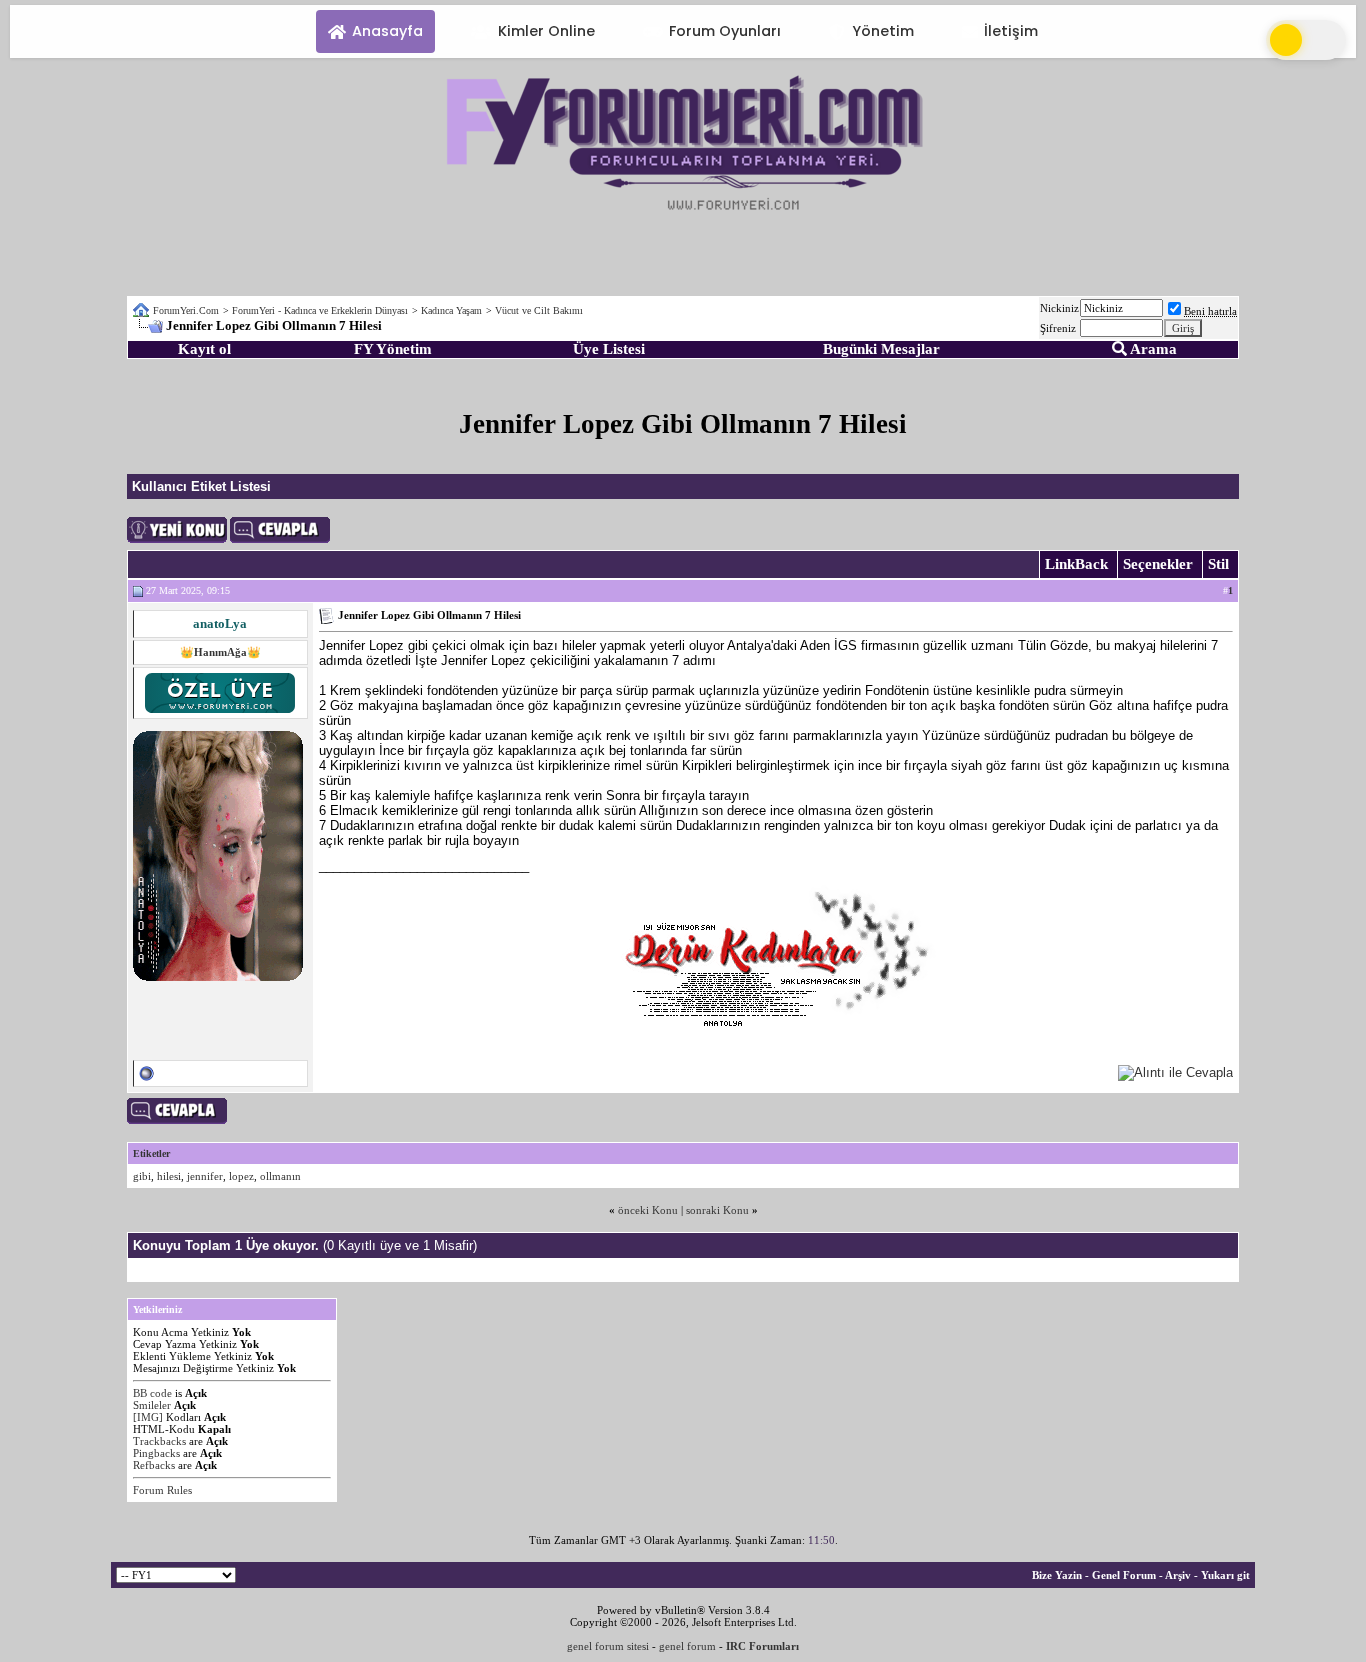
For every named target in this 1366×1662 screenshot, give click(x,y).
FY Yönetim (393, 349)
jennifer (205, 1176)
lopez (241, 1176)
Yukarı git (1225, 1575)
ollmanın (280, 1176)
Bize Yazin (1057, 1575)
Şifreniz (1058, 328)
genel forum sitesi (608, 1646)
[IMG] (148, 1417)
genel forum (687, 1646)
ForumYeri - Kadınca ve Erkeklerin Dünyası (320, 310)
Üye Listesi (609, 349)
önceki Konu (648, 1210)
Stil (1218, 564)
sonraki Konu (717, 1210)
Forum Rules (162, 1490)
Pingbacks (156, 1453)
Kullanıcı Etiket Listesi (201, 486)
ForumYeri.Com (186, 310)
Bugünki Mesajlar (881, 349)
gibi (142, 1176)
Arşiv (1178, 1575)
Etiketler (151, 1153)
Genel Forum (1124, 1575)
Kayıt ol (204, 349)
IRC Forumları (762, 1646)
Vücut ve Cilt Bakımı (539, 310)
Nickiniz (1059, 308)
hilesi (169, 1176)
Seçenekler (1158, 564)
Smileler (152, 1405)
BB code (152, 1393)
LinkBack (1076, 564)
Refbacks (154, 1465)
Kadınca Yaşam (451, 310)
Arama (1152, 349)
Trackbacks (159, 1441)
